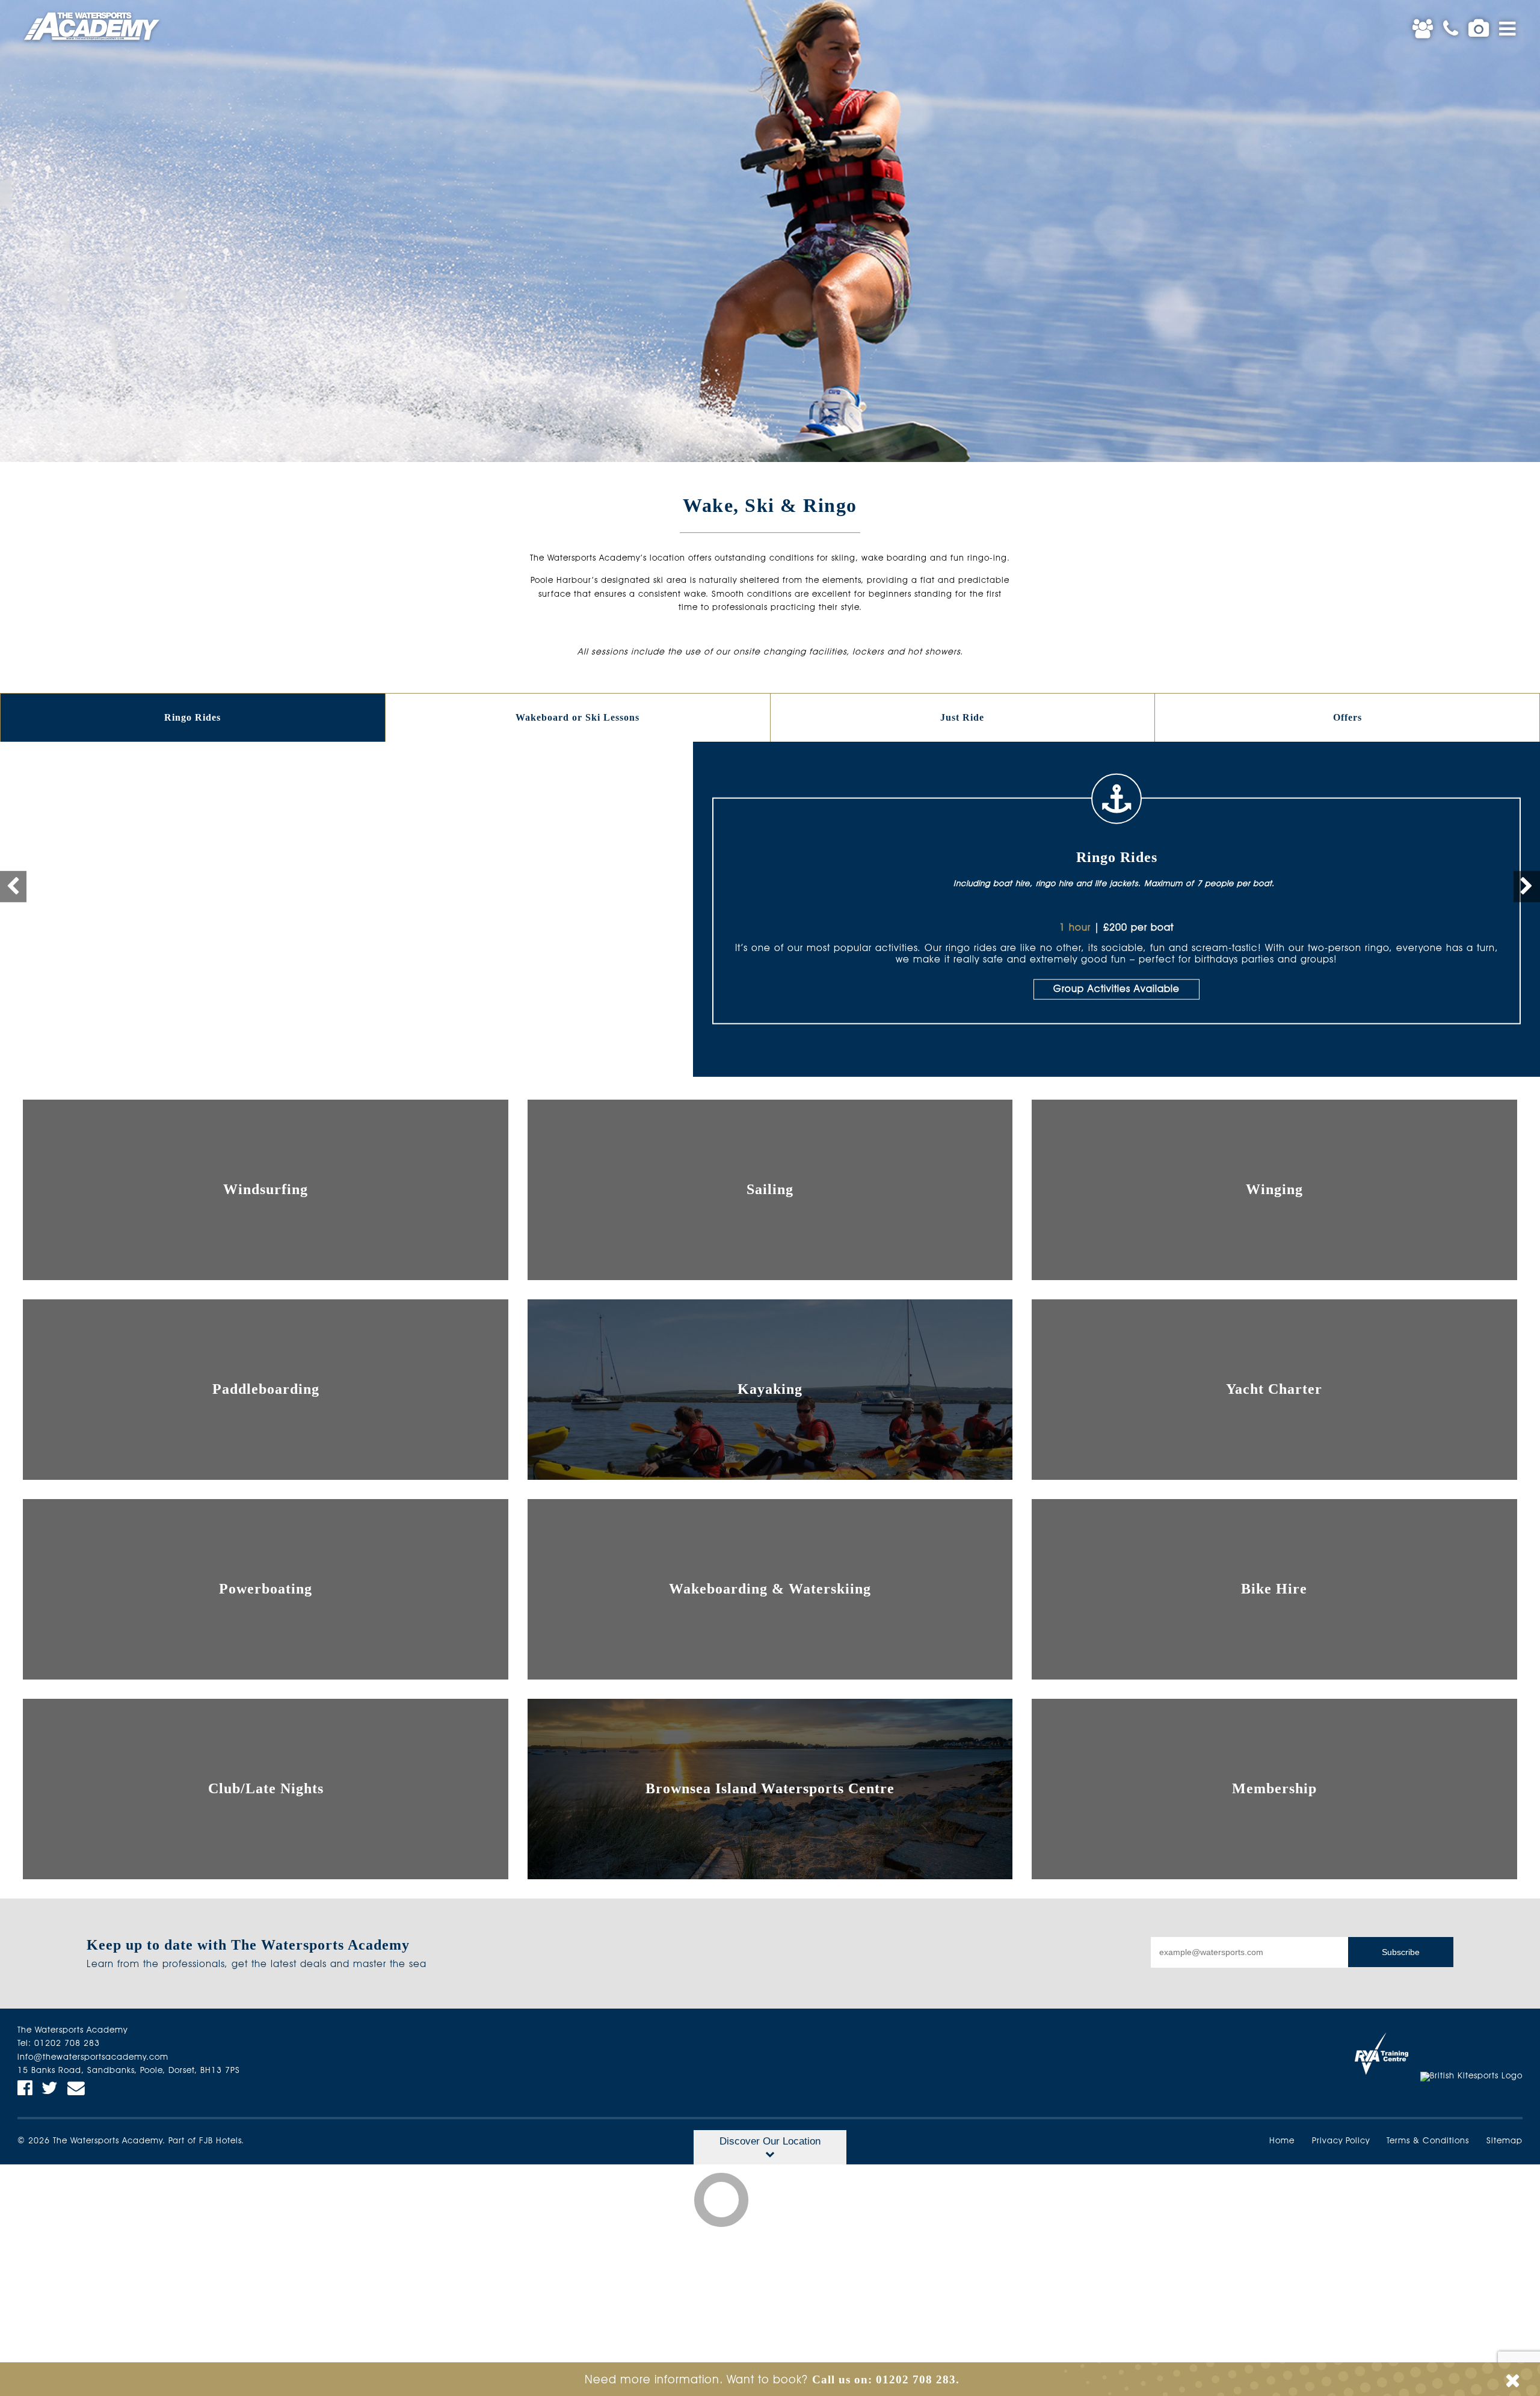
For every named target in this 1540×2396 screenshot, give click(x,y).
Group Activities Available (1116, 990)
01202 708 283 (67, 2044)
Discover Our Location (770, 2141)
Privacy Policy (1341, 2141)
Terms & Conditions (1428, 2141)
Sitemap (1505, 2141)
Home (1282, 2141)
